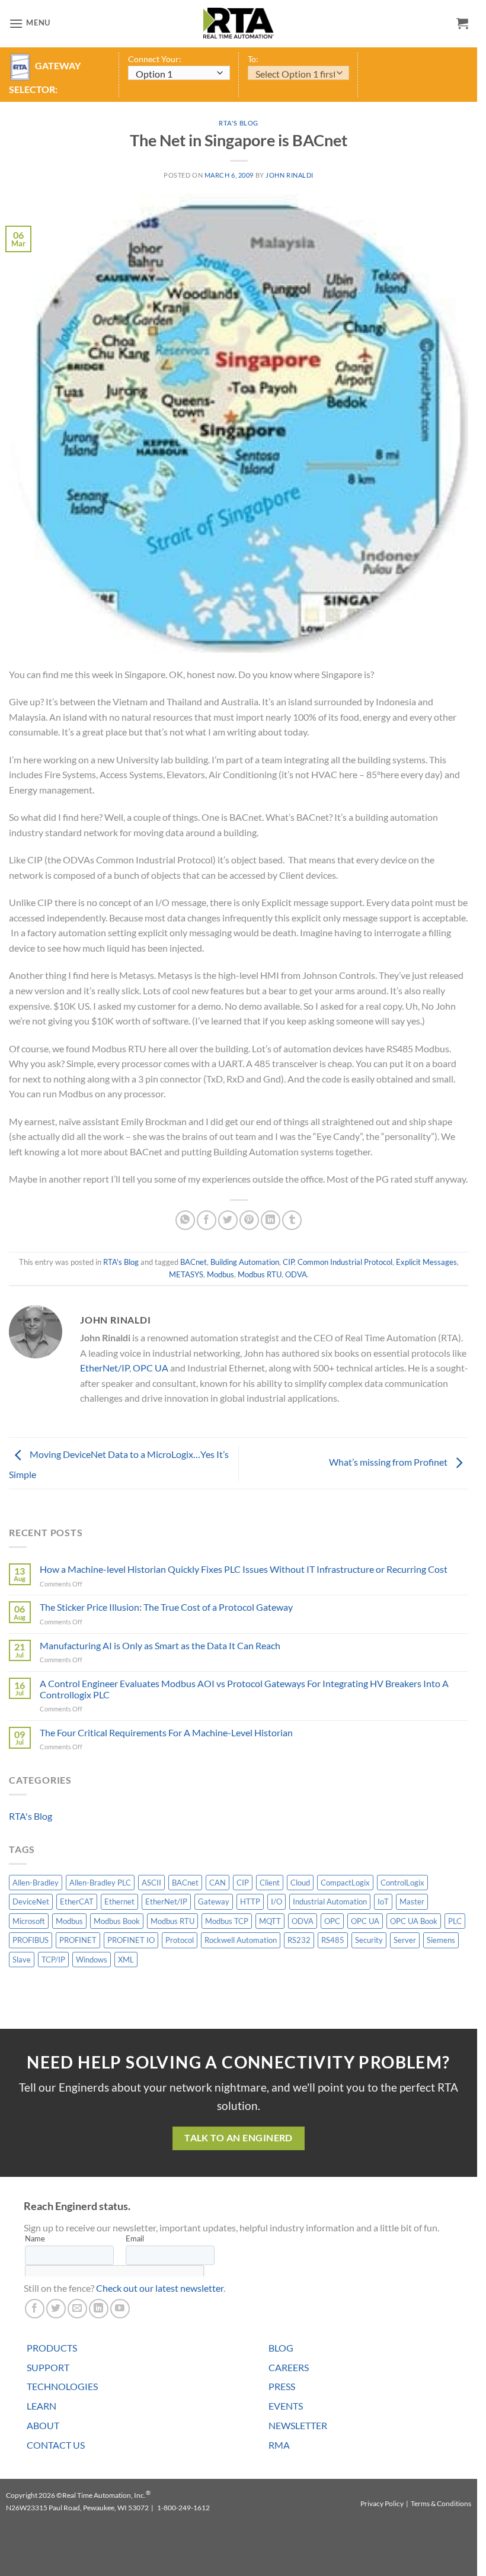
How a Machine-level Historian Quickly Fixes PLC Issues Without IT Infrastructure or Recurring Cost (244, 1569)
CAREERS (289, 2367)
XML (126, 1960)
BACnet (194, 1262)
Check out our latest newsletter (160, 2288)
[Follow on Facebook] (35, 2309)
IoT (383, 1902)
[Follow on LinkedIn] (99, 2309)
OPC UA (151, 1368)
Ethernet (119, 1902)
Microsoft (29, 1921)
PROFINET (78, 1940)
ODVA (296, 1274)
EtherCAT (77, 1902)
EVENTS (286, 2406)
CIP (288, 1262)
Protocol (180, 1940)
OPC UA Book (414, 1921)
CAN (218, 1883)
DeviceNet (31, 1902)
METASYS (186, 1274)
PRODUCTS (52, 2348)
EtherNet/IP (105, 1368)
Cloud (300, 1883)
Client (270, 1883)
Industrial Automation (330, 1902)
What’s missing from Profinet (389, 1462)
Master (412, 1902)
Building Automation (245, 1262)
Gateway (214, 1902)
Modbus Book (117, 1921)
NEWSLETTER (298, 2425)
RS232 (299, 1940)
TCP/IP (53, 1960)
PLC (455, 1921)
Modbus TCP (227, 1921)
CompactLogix (345, 1883)
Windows (92, 1960)
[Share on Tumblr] (292, 1220)
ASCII (151, 1883)
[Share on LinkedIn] (271, 1220)
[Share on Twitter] (228, 1220)
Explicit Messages (426, 1262)
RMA (279, 2445)
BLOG (281, 2348)
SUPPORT (48, 2367)
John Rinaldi (290, 175)
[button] (30, 23)
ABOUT (43, 2425)
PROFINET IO (131, 1940)
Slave (22, 1960)
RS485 (333, 1940)
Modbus (220, 1274)
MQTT (270, 1921)
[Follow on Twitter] (56, 2309)
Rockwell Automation (241, 1940)
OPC (332, 1921)
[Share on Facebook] (207, 1220)
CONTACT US (56, 2445)
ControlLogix (402, 1883)
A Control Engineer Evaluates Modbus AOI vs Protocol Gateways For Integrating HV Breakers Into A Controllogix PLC (244, 1689)
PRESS (282, 2386)
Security (369, 1940)
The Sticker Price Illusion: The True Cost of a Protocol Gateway (166, 1607)
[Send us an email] (77, 2309)
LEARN (41, 2406)
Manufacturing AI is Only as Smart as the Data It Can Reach (160, 1645)
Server (405, 1940)
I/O (276, 1902)
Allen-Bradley (36, 1883)
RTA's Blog (239, 123)
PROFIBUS (31, 1940)
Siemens (441, 1940)
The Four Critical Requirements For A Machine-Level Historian (166, 1732)
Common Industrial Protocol (345, 1262)
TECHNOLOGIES (62, 2386)
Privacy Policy (382, 2503)
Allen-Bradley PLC (100, 1883)
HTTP (250, 1902)
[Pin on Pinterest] (249, 1220)
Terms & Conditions (441, 2503)
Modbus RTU (260, 1274)
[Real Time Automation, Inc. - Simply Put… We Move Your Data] (239, 23)
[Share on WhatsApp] (185, 1220)
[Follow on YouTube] (120, 2309)
